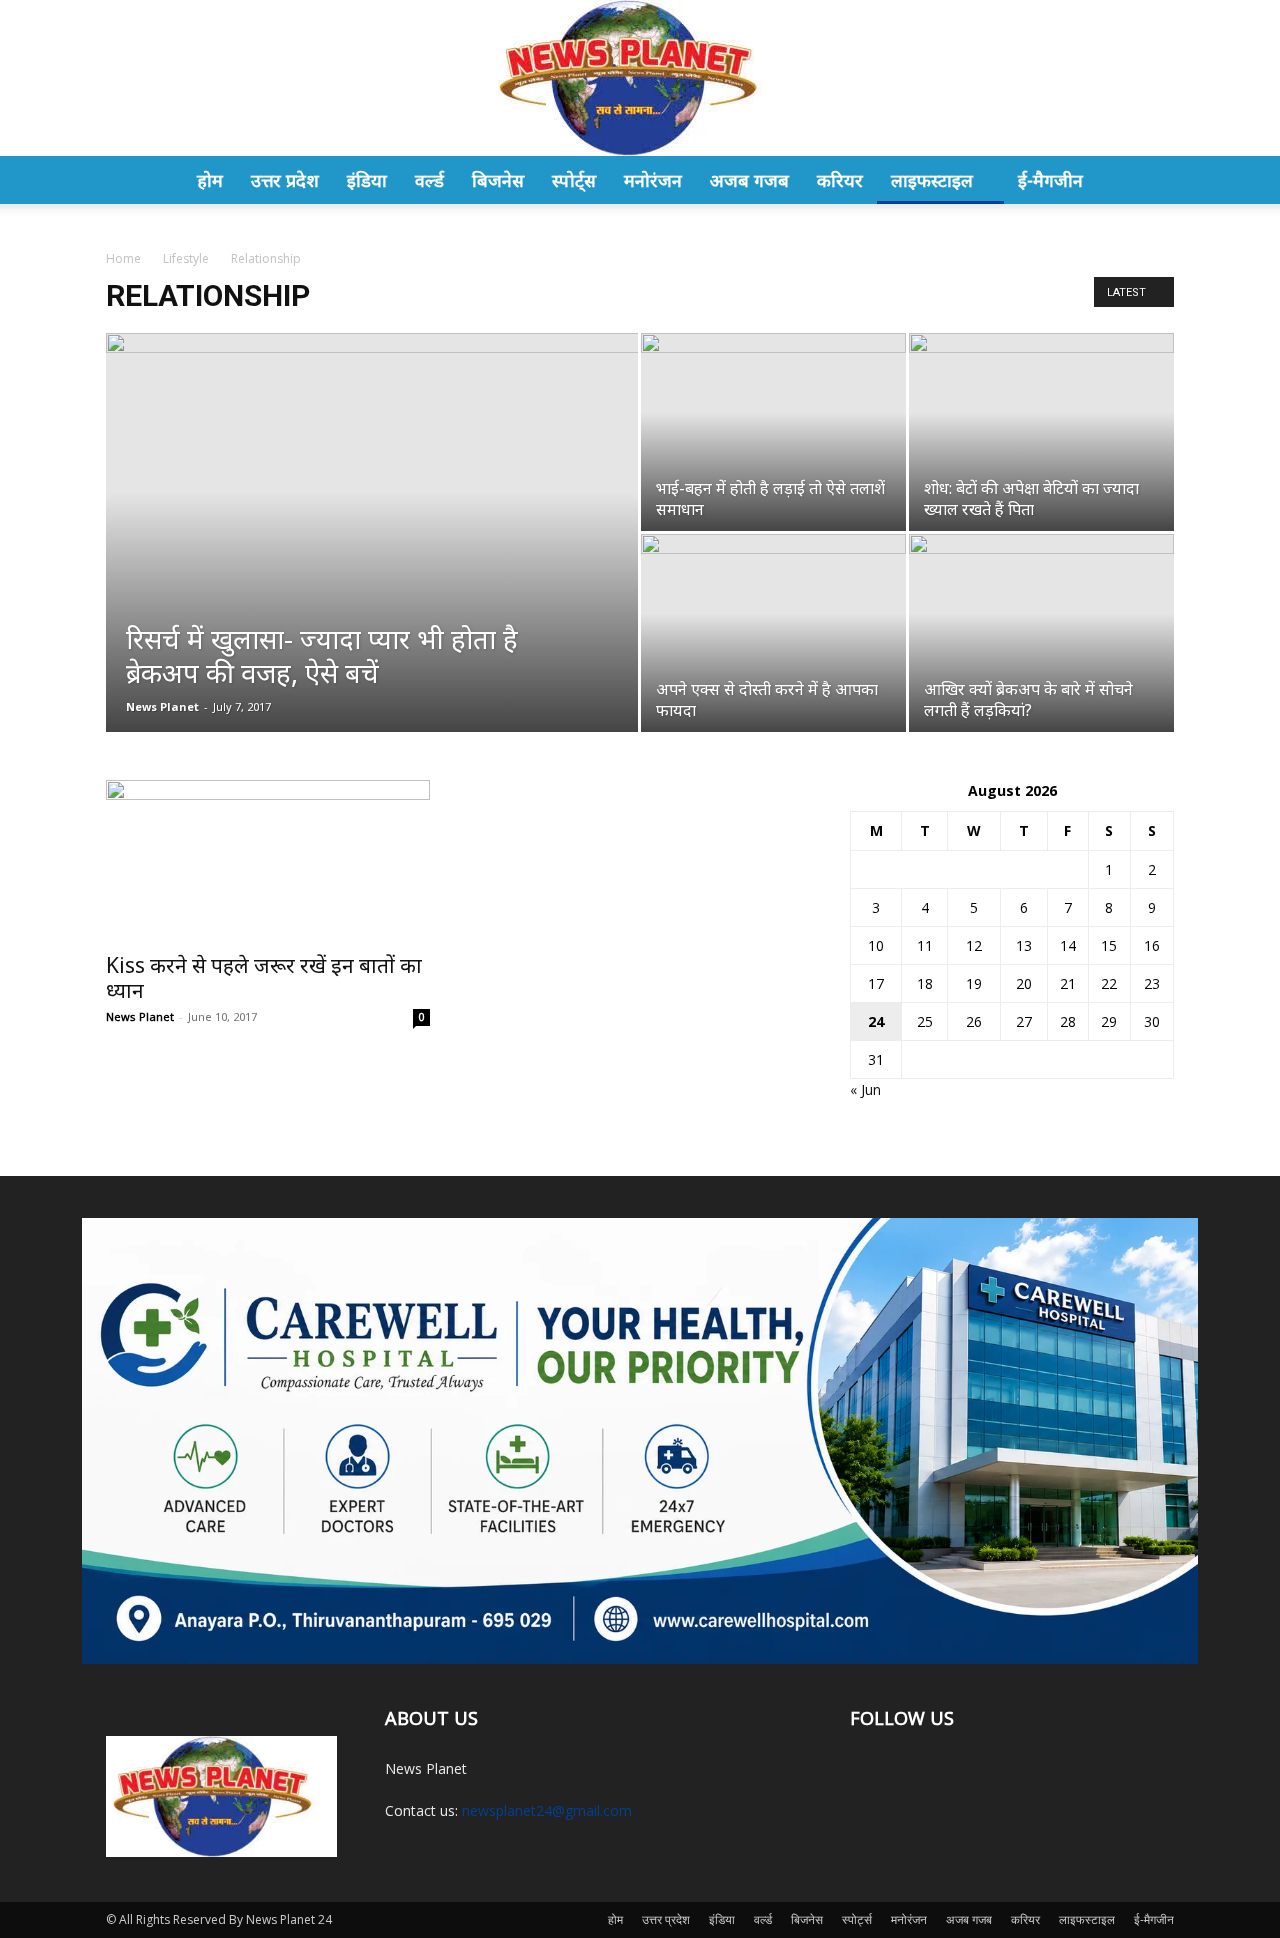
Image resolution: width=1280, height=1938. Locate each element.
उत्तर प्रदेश (285, 180)
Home (123, 258)
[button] (1150, 181)
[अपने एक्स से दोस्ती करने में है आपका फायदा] (773, 633)
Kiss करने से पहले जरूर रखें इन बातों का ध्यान (264, 977)
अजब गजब (749, 180)
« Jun (865, 1089)
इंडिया (367, 180)
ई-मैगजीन (1050, 180)
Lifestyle (186, 258)
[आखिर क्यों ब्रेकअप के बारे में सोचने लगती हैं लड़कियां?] (1041, 633)
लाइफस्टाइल (932, 180)
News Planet (162, 706)
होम (210, 180)
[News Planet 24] (640, 78)
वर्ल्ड (429, 180)
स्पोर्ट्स (574, 180)
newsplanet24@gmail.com (547, 1810)
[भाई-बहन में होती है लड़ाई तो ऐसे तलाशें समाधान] (773, 432)
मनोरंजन (653, 180)
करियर (840, 180)
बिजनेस (498, 180)
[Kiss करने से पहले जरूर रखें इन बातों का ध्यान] (268, 860)
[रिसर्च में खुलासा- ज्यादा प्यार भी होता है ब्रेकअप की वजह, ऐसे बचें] (372, 508)
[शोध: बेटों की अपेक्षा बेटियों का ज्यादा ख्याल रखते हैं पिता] (1041, 432)
